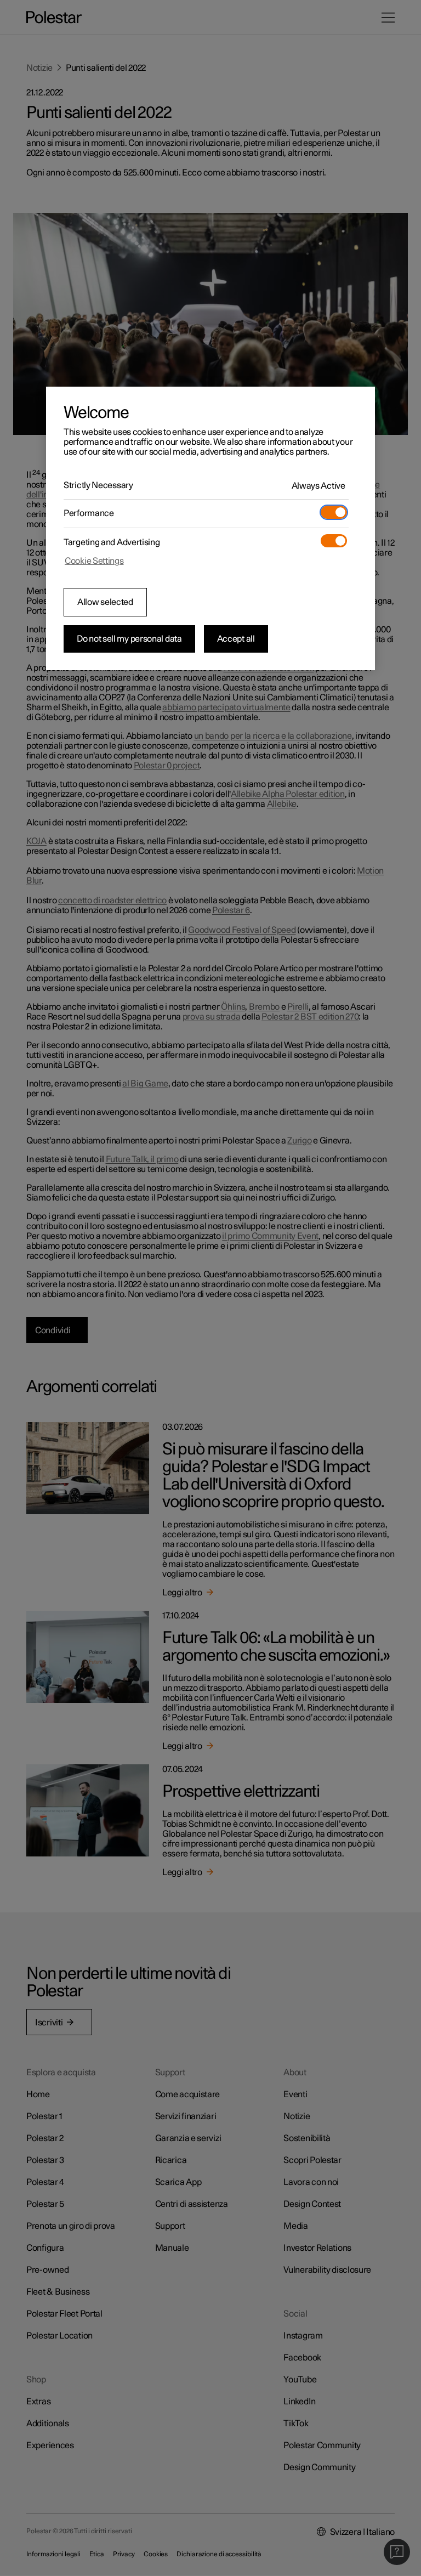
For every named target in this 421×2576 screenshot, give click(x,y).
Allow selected (105, 602)
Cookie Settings (94, 561)
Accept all (236, 639)
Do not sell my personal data (129, 639)
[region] (210, 529)
